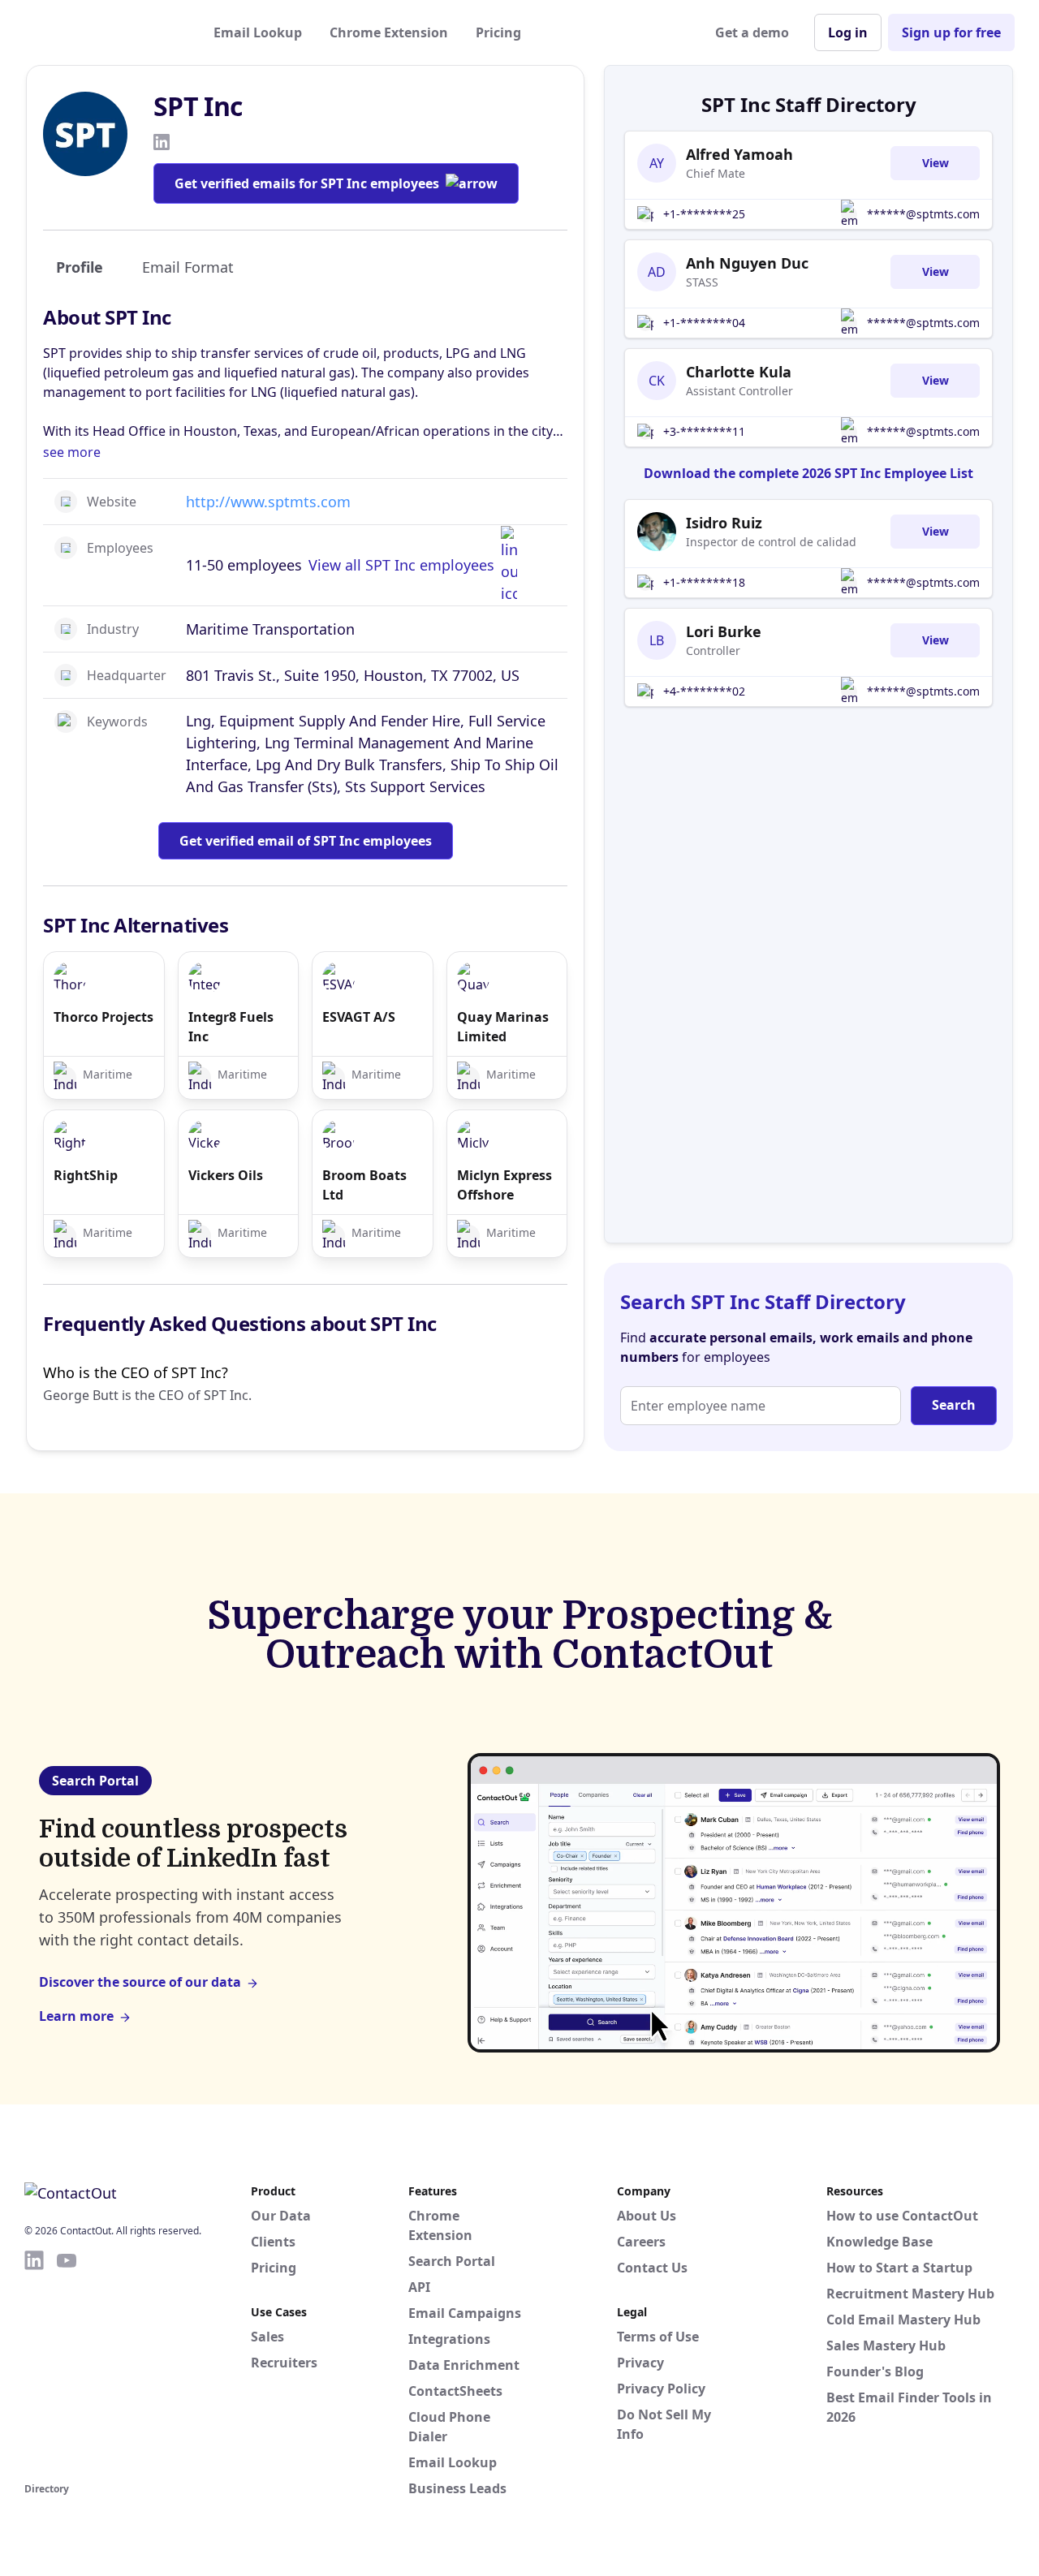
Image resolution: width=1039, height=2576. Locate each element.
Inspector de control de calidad (771, 542)
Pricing (498, 32)
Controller (713, 650)
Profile (80, 267)
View (936, 163)
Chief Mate (716, 173)
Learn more (76, 2016)
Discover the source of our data (140, 1982)
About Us (647, 2216)
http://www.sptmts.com (268, 502)
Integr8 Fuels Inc (231, 1027)
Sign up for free (951, 32)
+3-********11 (704, 431)
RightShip (86, 1175)
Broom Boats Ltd (364, 1185)
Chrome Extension (389, 32)
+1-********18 (704, 582)
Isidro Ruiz (724, 523)
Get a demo (752, 32)
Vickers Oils (226, 1175)
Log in (848, 32)
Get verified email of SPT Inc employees (306, 841)
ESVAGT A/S (359, 1017)
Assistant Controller (739, 391)
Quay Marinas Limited (503, 1027)
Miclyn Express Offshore (504, 1185)
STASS (702, 282)
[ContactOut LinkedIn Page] (34, 2363)
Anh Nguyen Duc (747, 263)
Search (954, 1405)
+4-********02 (704, 691)
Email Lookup (258, 32)
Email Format (188, 267)
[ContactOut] (104, 32)
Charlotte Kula (739, 372)
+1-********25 (704, 214)
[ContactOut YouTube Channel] (67, 2363)
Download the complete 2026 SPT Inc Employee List (808, 473)
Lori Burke (724, 631)
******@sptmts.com (923, 214)
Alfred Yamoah (739, 154)
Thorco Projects (103, 1017)
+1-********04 (704, 323)
